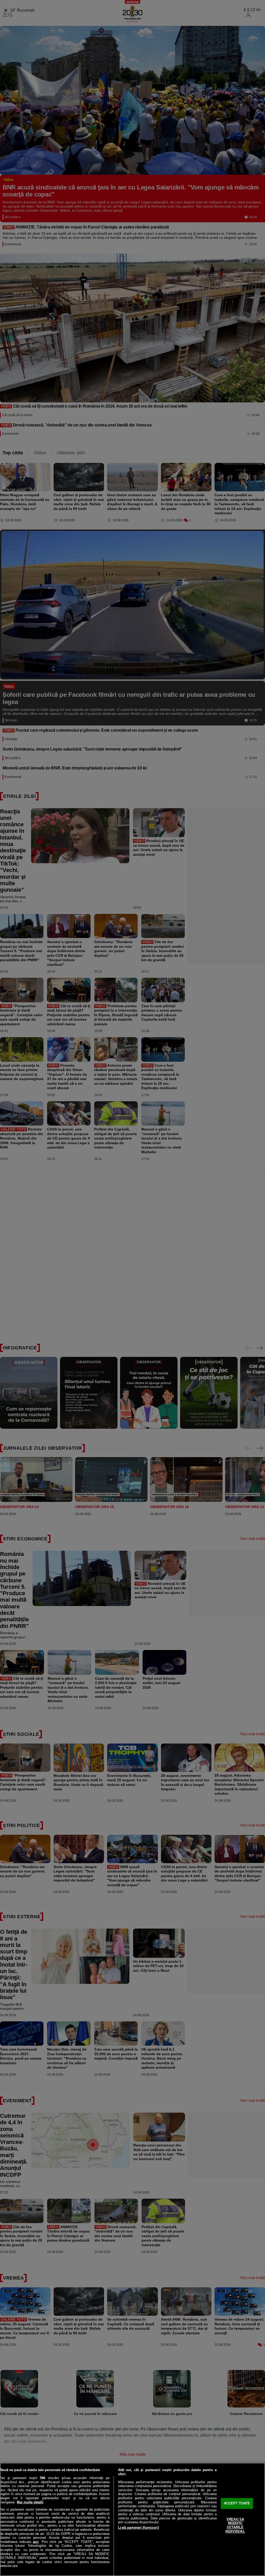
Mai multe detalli (30, 2502)
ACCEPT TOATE (237, 2504)
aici (36, 2542)
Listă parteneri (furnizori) (138, 2528)
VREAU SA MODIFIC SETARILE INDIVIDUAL (235, 2525)
